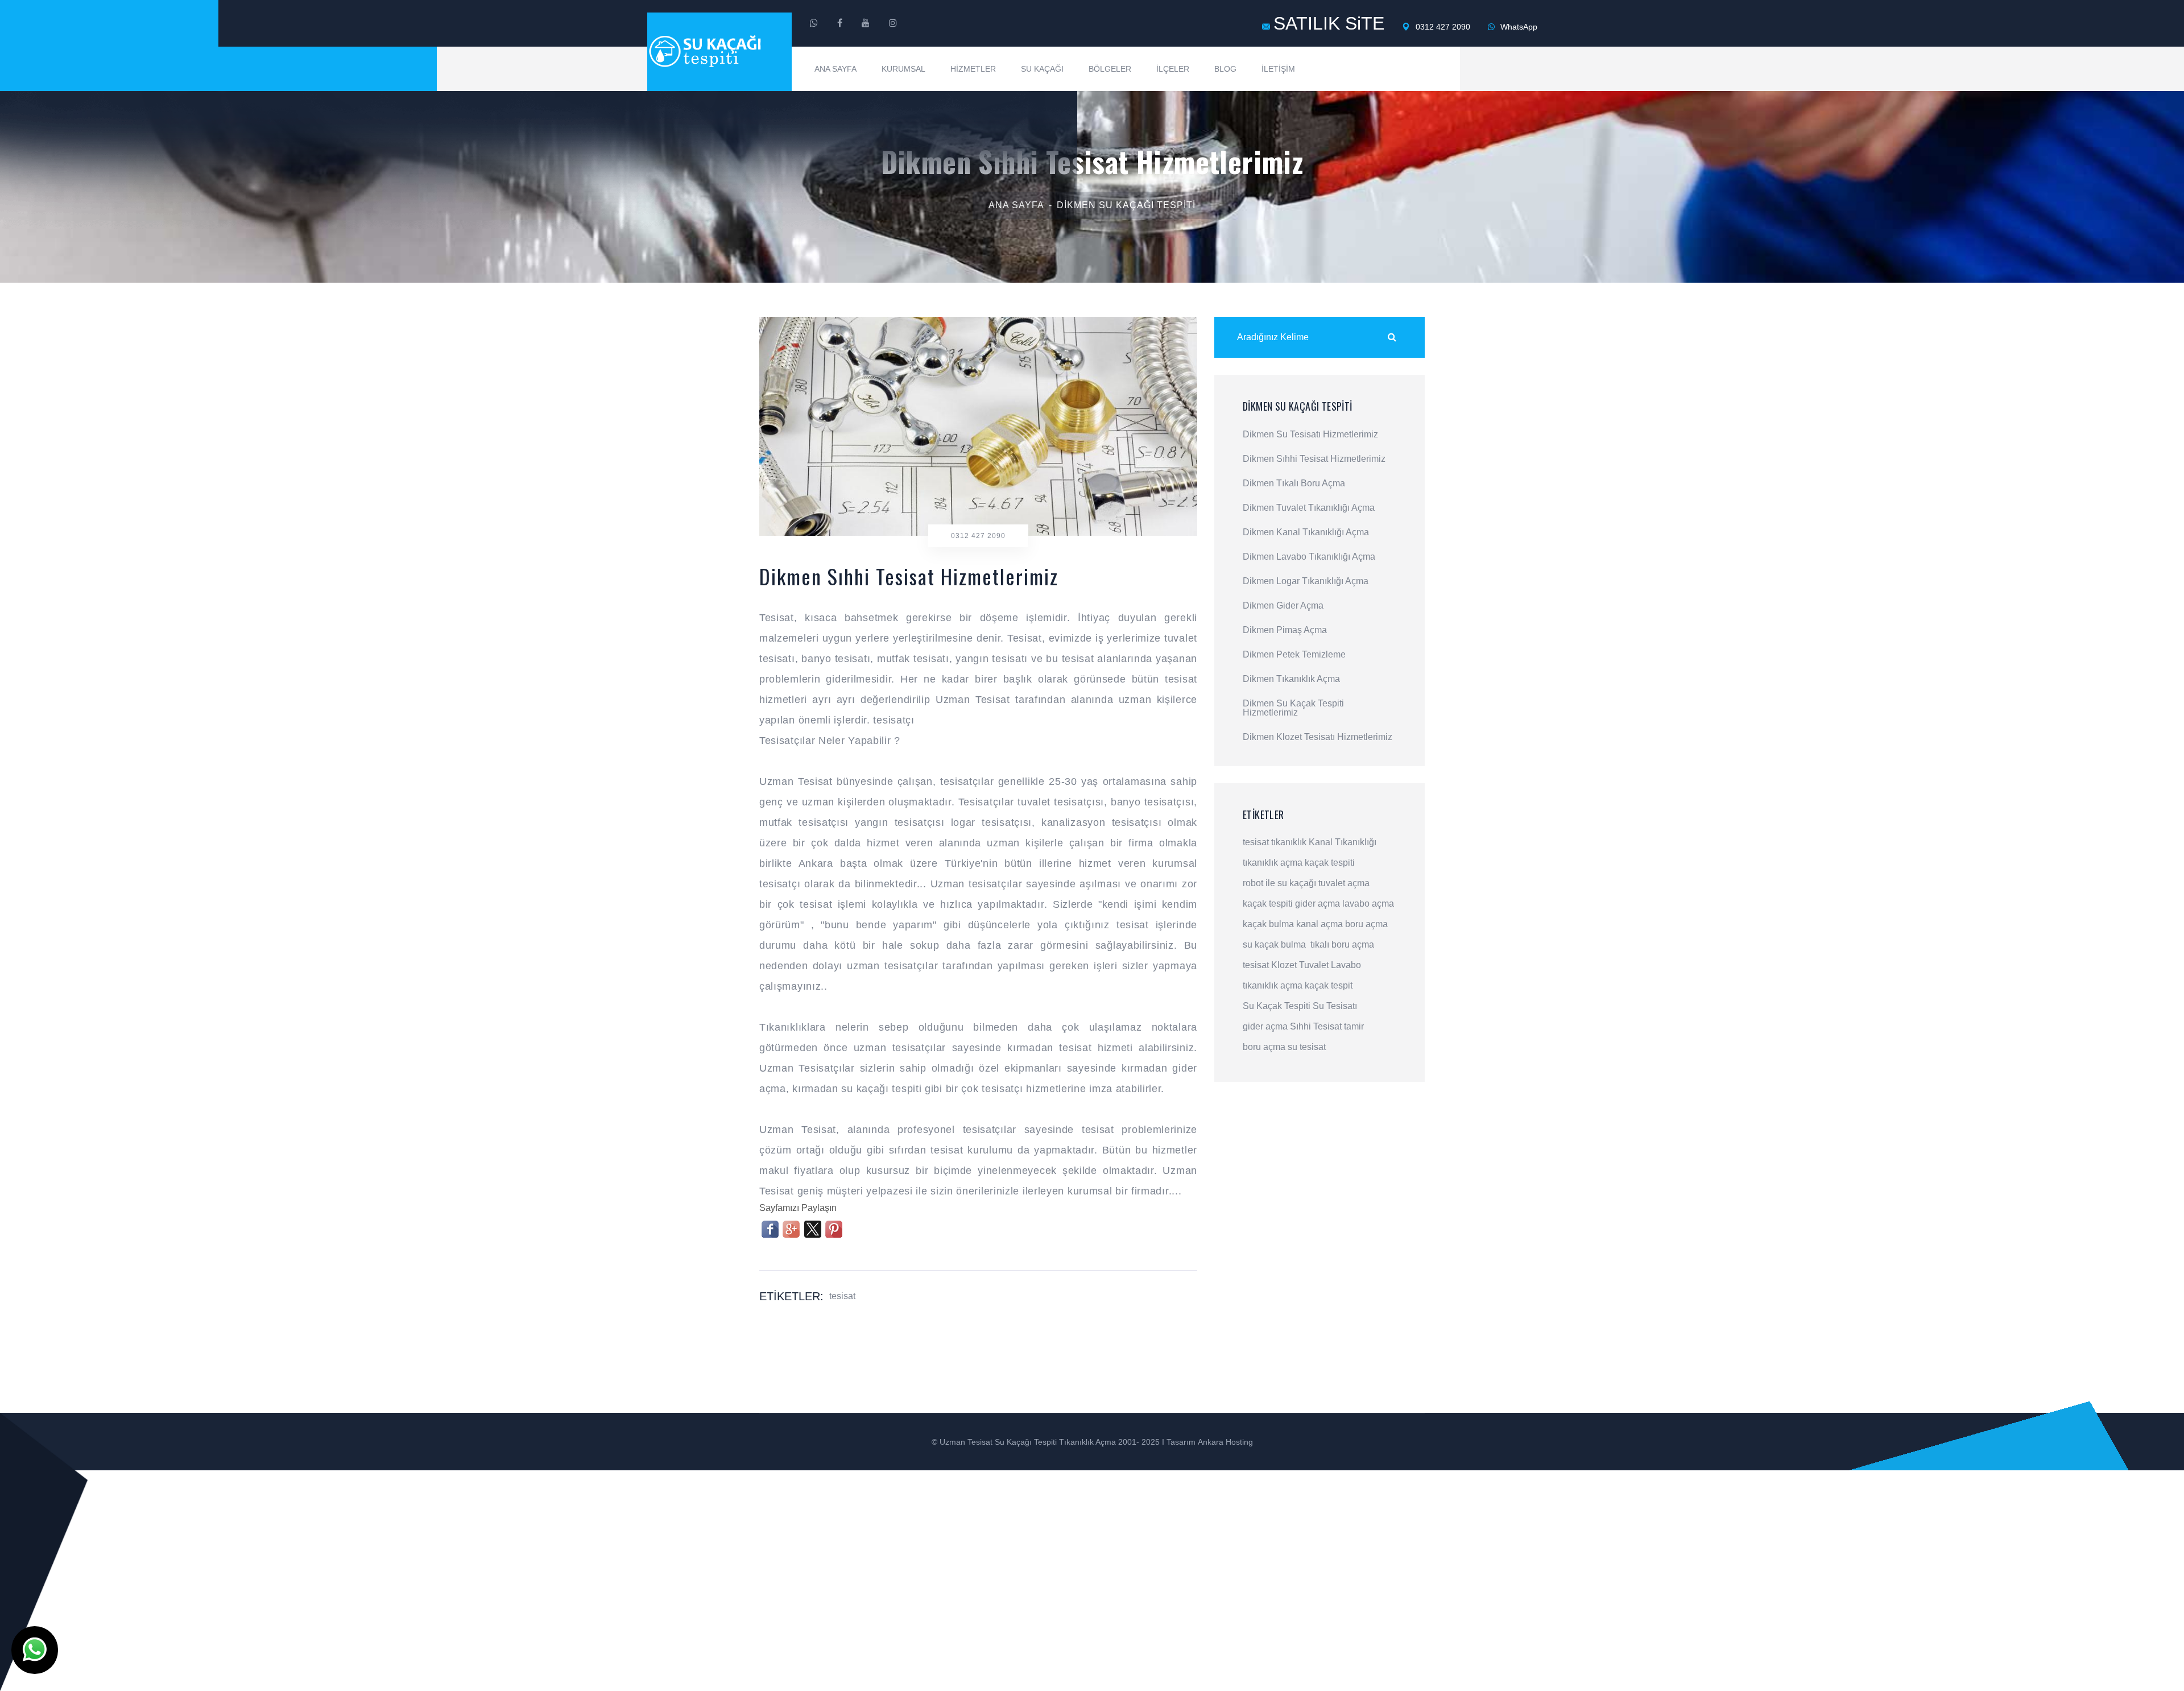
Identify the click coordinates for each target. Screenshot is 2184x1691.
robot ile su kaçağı (1279, 883)
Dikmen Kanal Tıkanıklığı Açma (1306, 532)
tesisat (842, 1296)
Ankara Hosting (1225, 1442)
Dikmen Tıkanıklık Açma (1291, 679)
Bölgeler (1110, 69)
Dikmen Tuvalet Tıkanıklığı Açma (1309, 508)
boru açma (1366, 924)
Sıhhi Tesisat (1316, 1026)
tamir (1354, 1026)
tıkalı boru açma (1342, 944)
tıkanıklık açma (1273, 863)
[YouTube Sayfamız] (866, 23)
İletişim (1278, 69)
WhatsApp (1518, 27)
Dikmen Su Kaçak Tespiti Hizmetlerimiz (1293, 708)
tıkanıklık (1289, 842)
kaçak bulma (1268, 924)
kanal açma (1319, 924)
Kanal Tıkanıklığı (1343, 842)
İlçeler (1173, 69)
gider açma (1318, 904)
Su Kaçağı (1042, 69)
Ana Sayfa (835, 69)
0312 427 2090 (1442, 27)
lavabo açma (1368, 904)
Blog (1225, 69)
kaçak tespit (1329, 985)
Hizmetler (973, 69)
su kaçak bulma (1274, 944)
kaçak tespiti (1330, 863)
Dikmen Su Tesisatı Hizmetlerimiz (1310, 435)
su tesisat (1307, 1047)
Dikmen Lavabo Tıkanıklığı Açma (1309, 557)
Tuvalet (1314, 965)
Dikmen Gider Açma (1283, 606)
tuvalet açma (1344, 883)
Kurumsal (903, 69)
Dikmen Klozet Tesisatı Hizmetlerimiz (1318, 737)
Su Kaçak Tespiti (1277, 1006)
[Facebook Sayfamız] (840, 23)
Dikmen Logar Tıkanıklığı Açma (1306, 581)
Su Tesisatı (1335, 1006)
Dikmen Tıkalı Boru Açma (1294, 483)
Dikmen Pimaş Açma (1285, 630)
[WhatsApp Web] (814, 23)
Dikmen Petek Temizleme (1294, 655)
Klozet (1284, 965)
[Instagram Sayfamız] (893, 23)
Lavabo (1346, 965)
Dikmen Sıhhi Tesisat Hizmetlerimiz (1314, 459)
